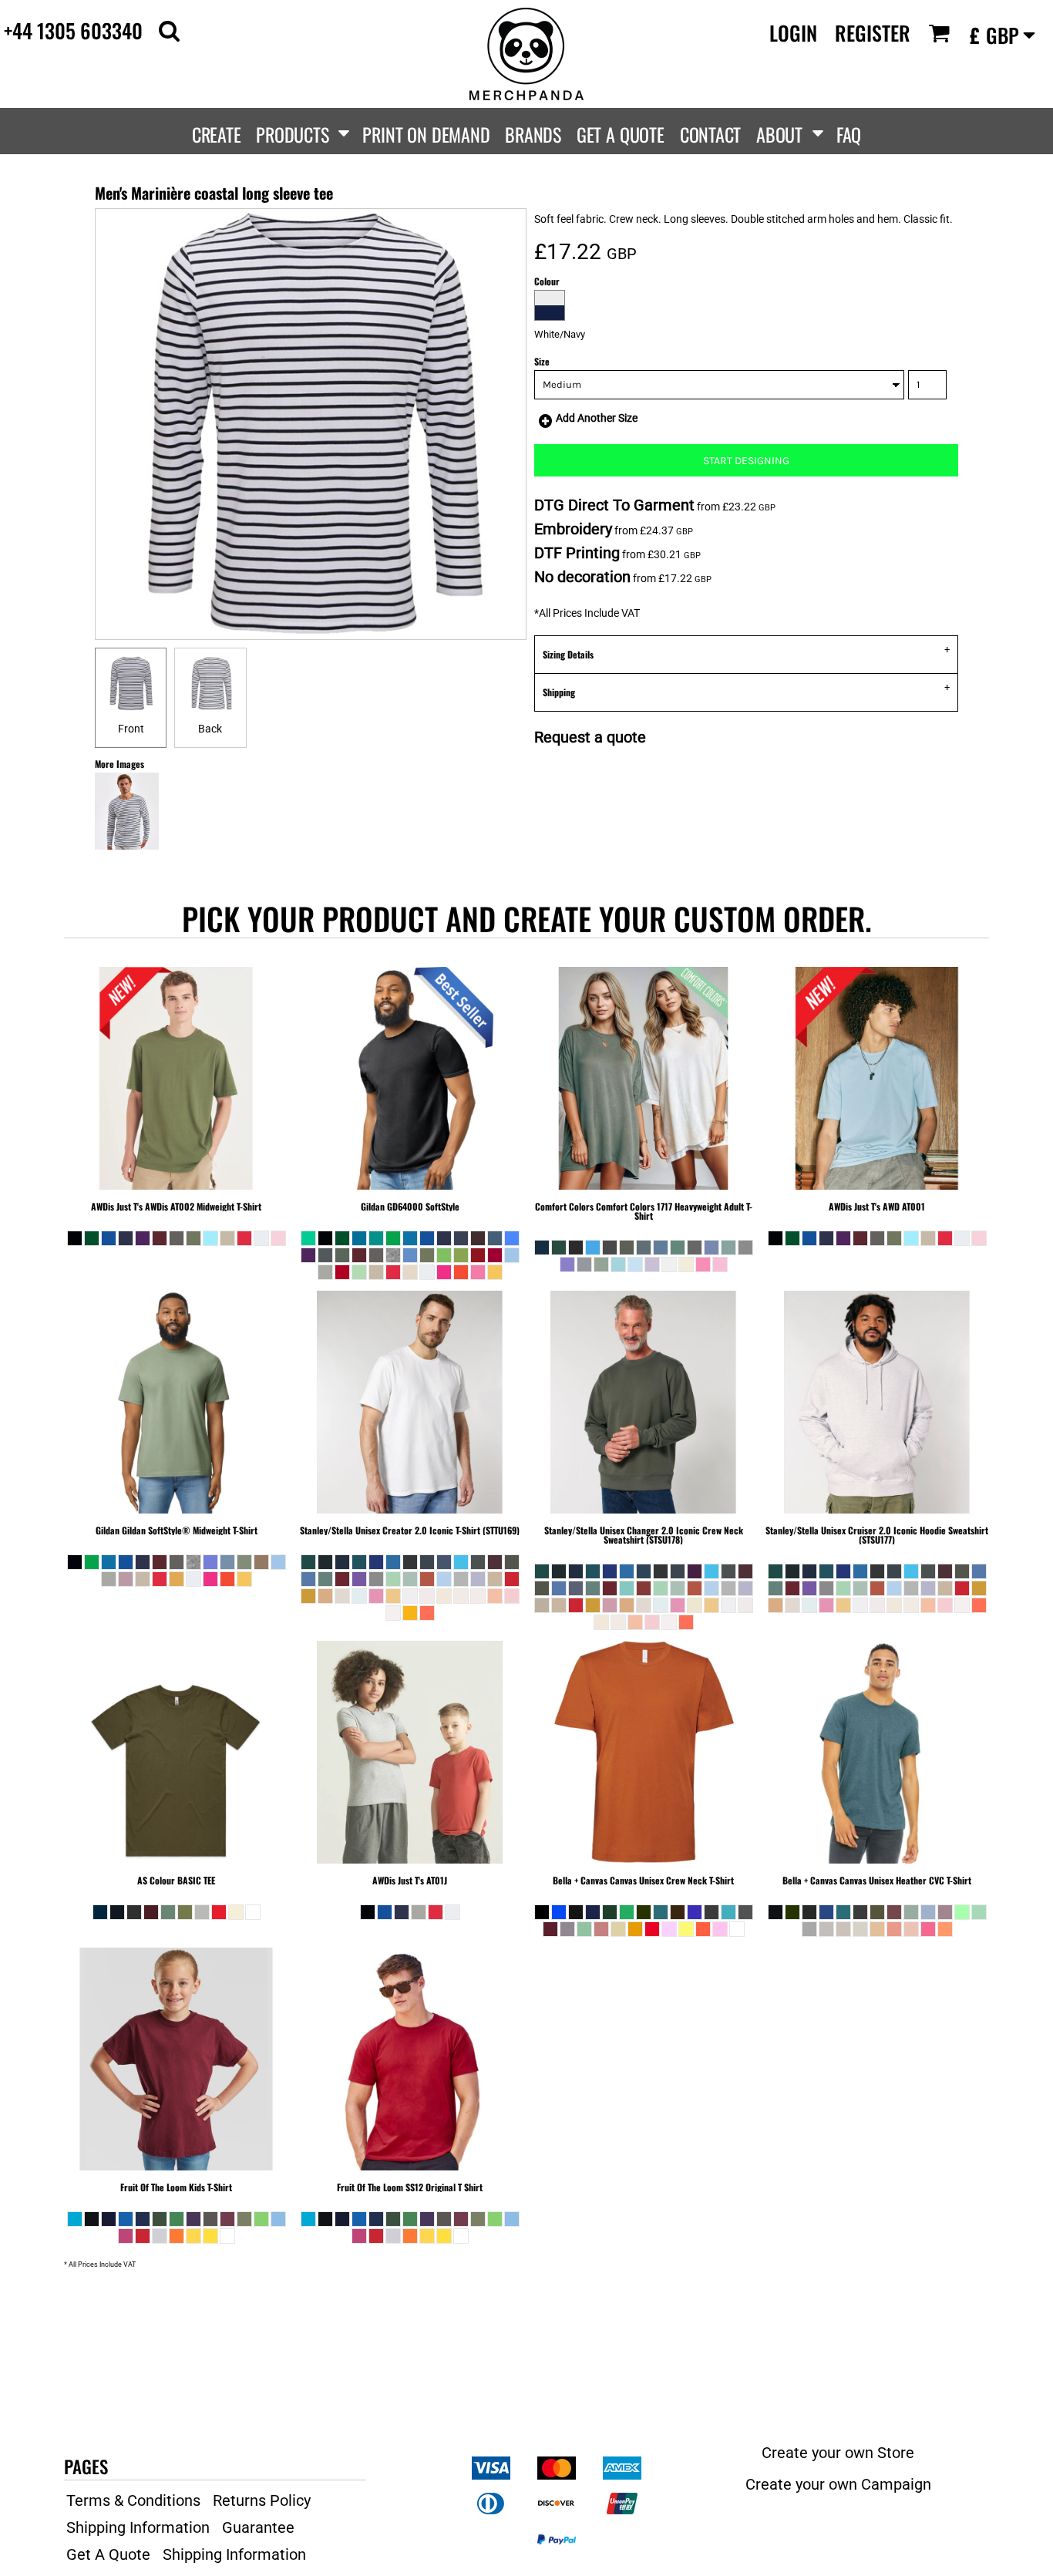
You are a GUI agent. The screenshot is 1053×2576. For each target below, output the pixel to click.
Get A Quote (108, 2554)
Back (210, 729)
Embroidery (573, 529)
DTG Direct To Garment (614, 505)
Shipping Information (138, 2527)
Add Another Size (597, 418)
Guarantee (258, 2527)
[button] (169, 30)
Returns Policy (262, 2500)
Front (131, 729)
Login (793, 33)
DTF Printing (577, 553)
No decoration (582, 577)
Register (873, 33)
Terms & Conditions (133, 2500)
